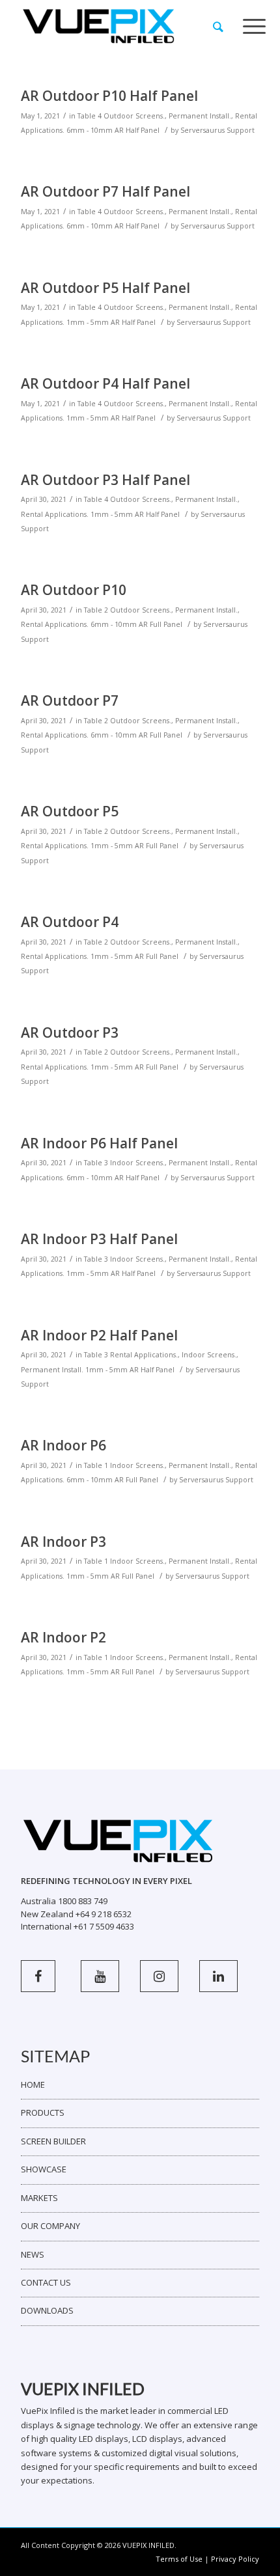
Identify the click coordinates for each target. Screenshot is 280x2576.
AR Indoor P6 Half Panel (99, 1143)
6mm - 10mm (90, 130)
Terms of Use (179, 2559)
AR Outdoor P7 (70, 700)
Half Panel (143, 130)
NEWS (33, 2254)
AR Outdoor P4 (70, 922)
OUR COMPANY (50, 2226)
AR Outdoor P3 (70, 1032)
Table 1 (96, 1465)
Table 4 (90, 116)
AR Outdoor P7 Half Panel (105, 191)
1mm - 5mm (88, 322)
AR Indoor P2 (63, 1637)
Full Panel (166, 624)
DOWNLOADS (47, 2310)
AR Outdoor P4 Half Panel (105, 383)
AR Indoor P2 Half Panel (99, 1335)
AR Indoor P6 (63, 1445)
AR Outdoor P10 (74, 590)
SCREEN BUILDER (53, 2141)
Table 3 (96, 1163)
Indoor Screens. (137, 1163)
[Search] (218, 27)
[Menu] (254, 27)
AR (119, 130)
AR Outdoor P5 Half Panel (105, 288)
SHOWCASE (44, 2169)
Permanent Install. (200, 116)
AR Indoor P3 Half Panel (99, 1239)
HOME (33, 2084)
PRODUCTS (43, 2112)
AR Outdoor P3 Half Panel (105, 480)
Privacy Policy (235, 2559)
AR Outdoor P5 (70, 811)
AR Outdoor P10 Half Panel (109, 96)
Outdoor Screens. (134, 116)
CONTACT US (46, 2282)
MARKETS (39, 2198)
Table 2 (96, 610)
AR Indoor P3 (63, 1542)
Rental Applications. (55, 514)
